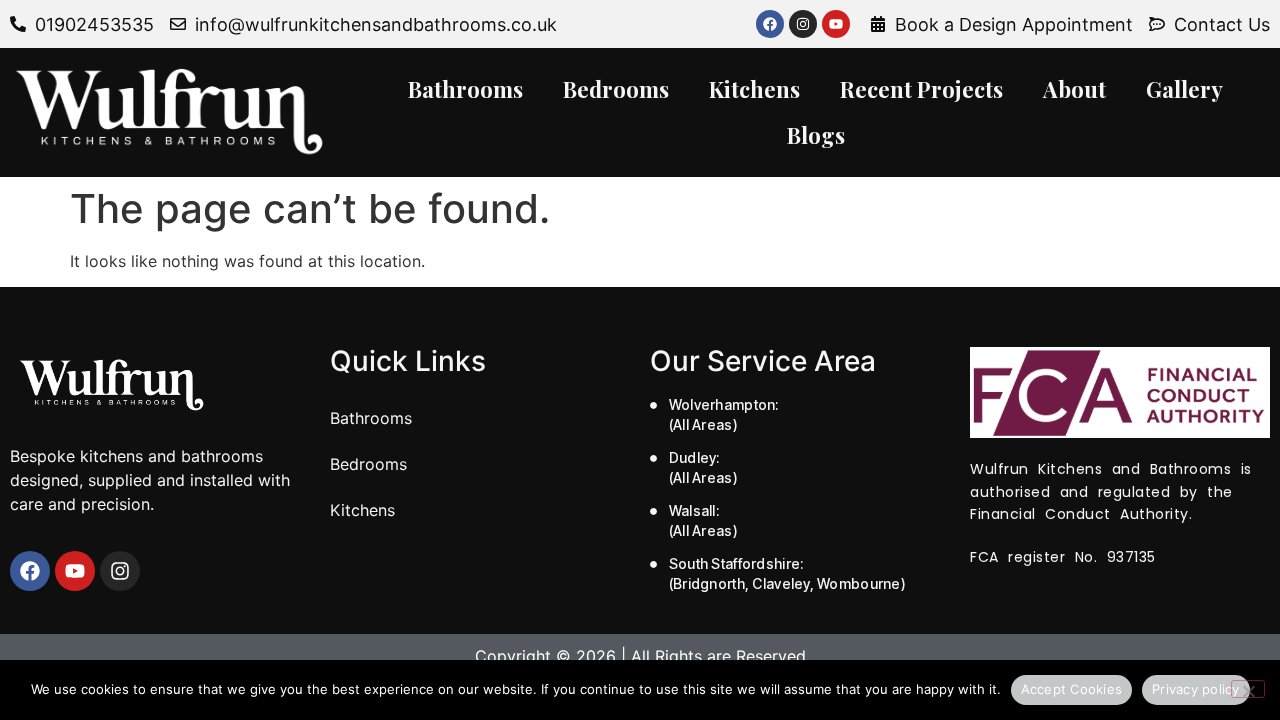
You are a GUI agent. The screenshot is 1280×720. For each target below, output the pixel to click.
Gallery (1184, 89)
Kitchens (754, 89)
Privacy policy (1196, 689)
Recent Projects (921, 89)
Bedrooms (616, 89)
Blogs (816, 135)
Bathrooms (465, 89)
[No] (1248, 689)
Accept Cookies (1072, 689)
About (1074, 89)
